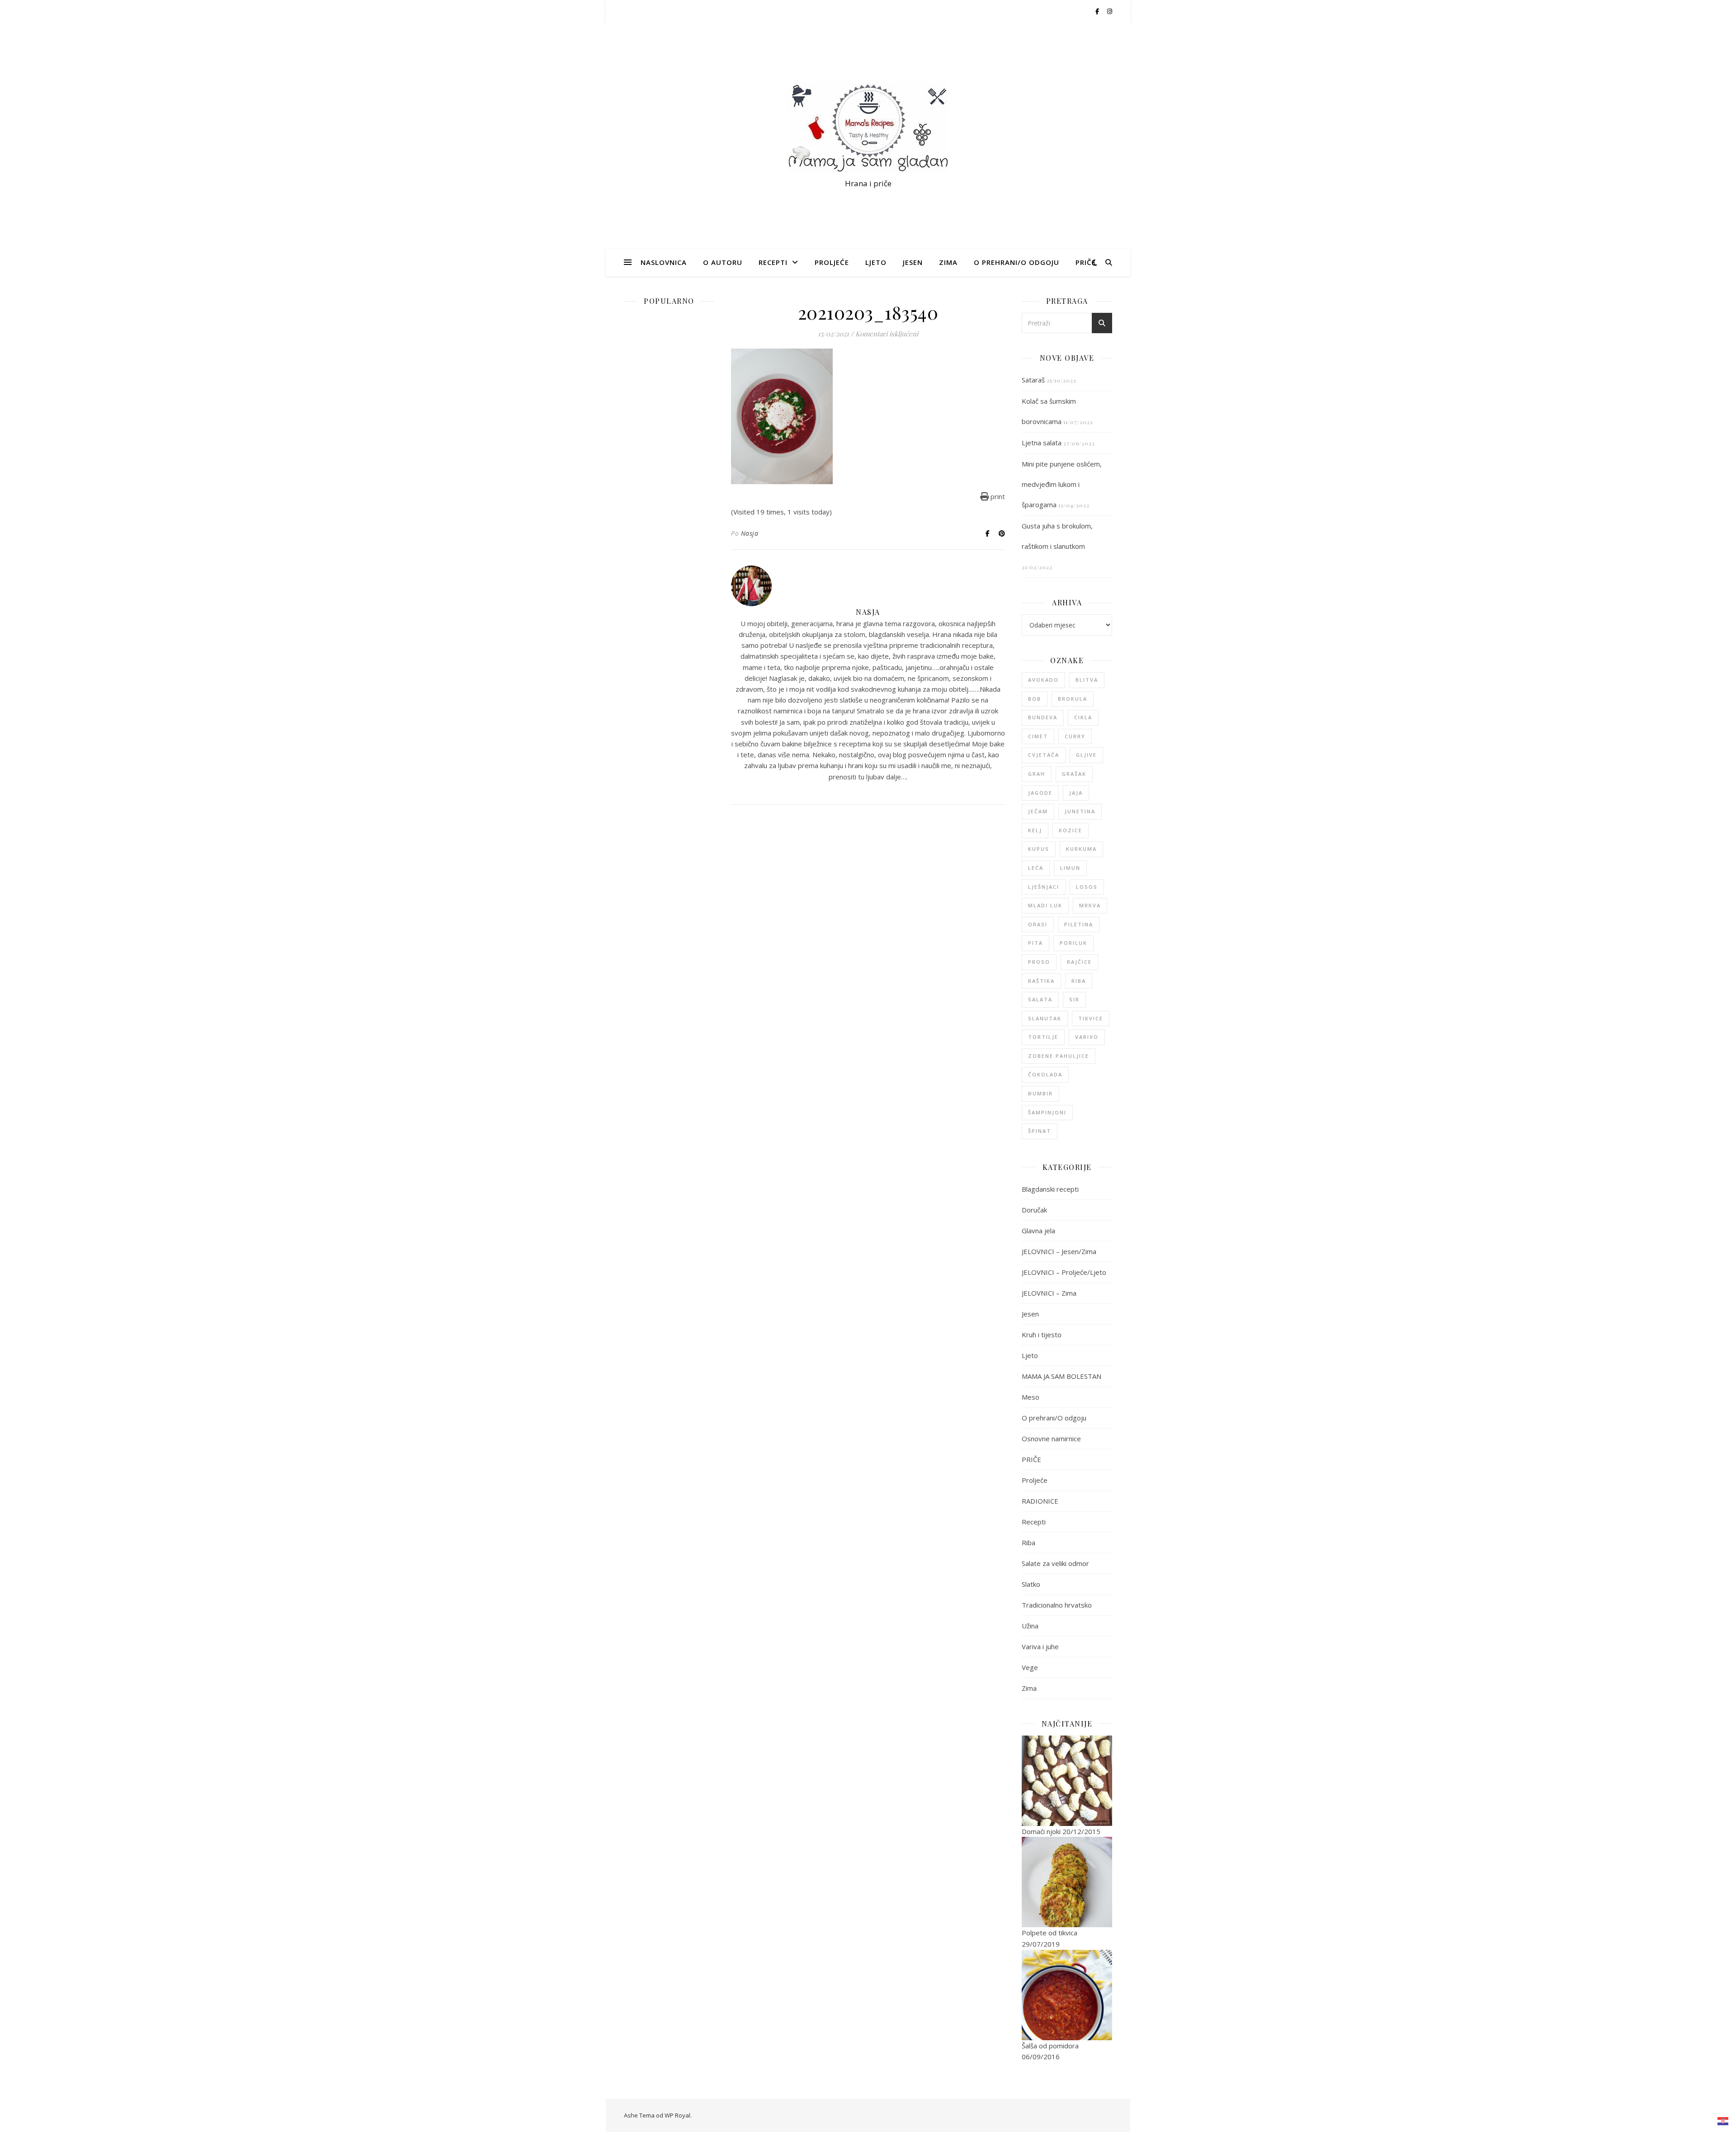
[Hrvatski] (1723, 2121)
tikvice (1091, 1018)
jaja (1076, 793)
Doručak (1034, 1210)
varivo (1087, 1037)
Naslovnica (664, 262)
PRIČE (1086, 262)
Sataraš (1033, 380)
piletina (1079, 924)
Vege (1030, 1667)
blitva (1087, 680)
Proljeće (832, 262)
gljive (1086, 755)
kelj (1035, 830)
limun (1070, 868)
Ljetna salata (1042, 443)
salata (1040, 999)
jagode (1040, 793)
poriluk (1073, 943)
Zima (948, 262)
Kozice (1071, 830)
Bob (1035, 699)
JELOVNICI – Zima (1049, 1293)
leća (1036, 868)
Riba (1028, 1542)
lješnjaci (1044, 887)
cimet (1038, 736)
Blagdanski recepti (1050, 1189)
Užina (1030, 1626)
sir (1074, 999)
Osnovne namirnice (1051, 1439)
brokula (1073, 699)
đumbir (1040, 1093)
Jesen (913, 262)
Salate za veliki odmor (1055, 1563)
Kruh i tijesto (1042, 1335)
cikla (1083, 717)
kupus (1039, 849)
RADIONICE (1040, 1501)
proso (1039, 962)
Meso (1031, 1397)
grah (1037, 774)
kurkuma (1081, 849)
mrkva (1090, 905)
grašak (1074, 774)
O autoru (723, 262)
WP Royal (677, 2115)
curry (1075, 736)
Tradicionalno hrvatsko (1057, 1605)
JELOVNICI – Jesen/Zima (1059, 1251)
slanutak (1045, 1018)
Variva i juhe (1040, 1646)
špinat (1040, 1131)
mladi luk (1045, 905)
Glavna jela (1038, 1231)
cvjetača (1044, 755)
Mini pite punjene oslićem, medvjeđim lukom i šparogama (1062, 484)
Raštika (1041, 981)
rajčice (1079, 962)
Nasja (750, 533)
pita (1035, 943)
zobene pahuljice (1059, 1056)
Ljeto (876, 262)
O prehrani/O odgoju (1017, 262)
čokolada (1045, 1074)
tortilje (1043, 1037)
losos (1087, 887)
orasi (1038, 924)
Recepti (773, 262)
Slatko (1031, 1584)
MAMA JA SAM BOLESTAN (1061, 1376)
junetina (1080, 811)
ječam (1038, 811)
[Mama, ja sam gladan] (868, 127)
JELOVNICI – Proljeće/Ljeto (1064, 1272)
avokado (1043, 680)
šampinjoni (1047, 1112)
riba (1079, 981)
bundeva (1043, 717)
